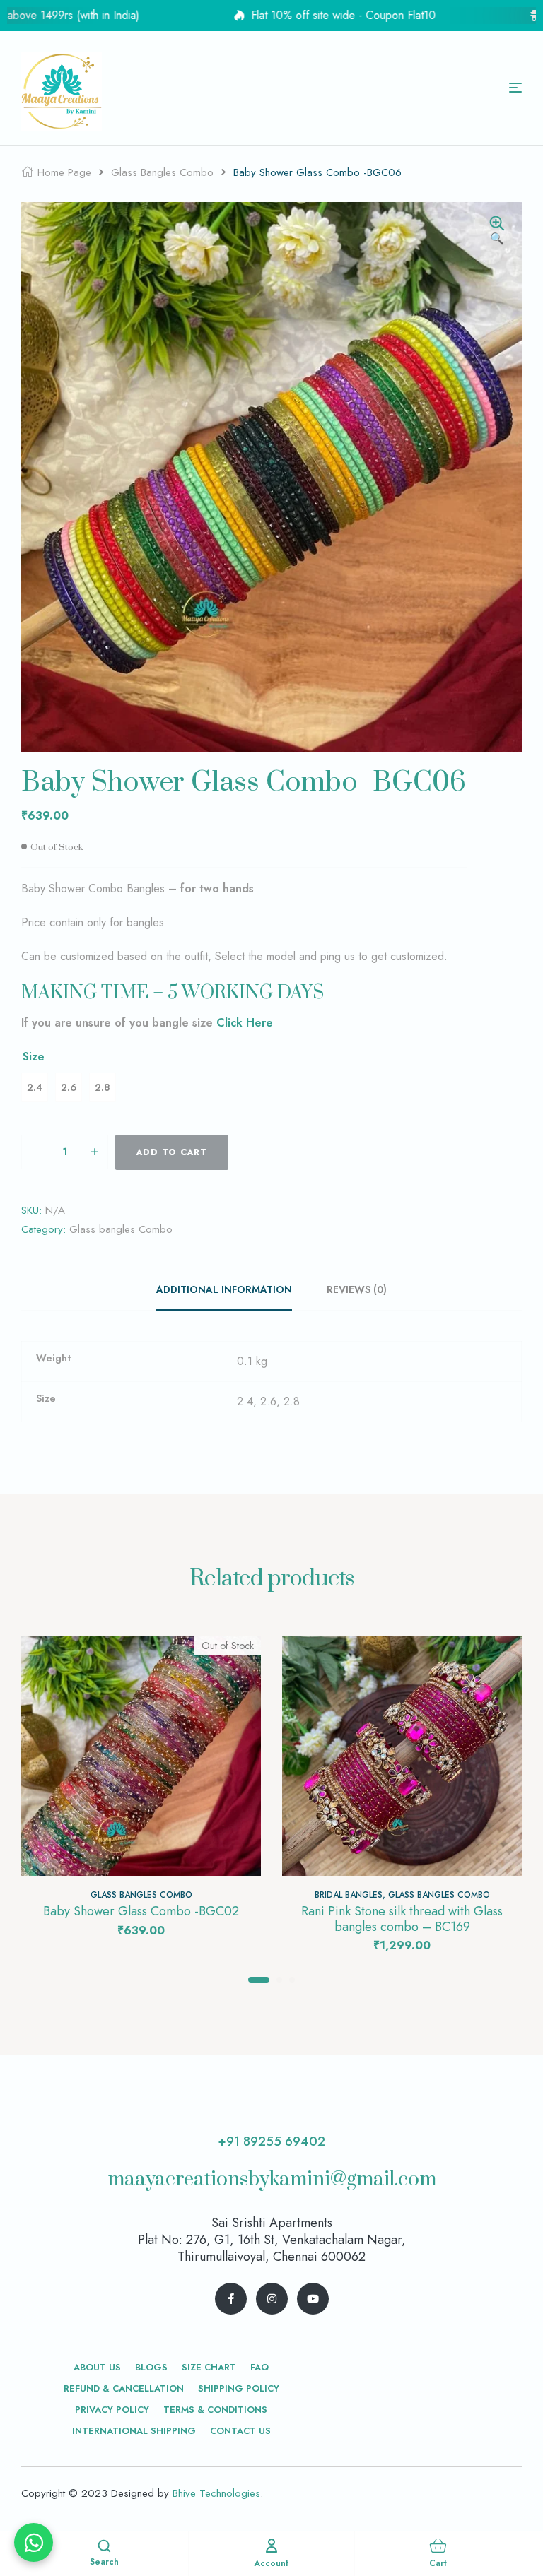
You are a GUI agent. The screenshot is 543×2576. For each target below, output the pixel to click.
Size (34, 1057)
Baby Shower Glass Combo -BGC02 (141, 1911)
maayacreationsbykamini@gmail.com (272, 2179)
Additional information (224, 1289)
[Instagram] (272, 2299)
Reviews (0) (357, 1289)
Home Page (64, 172)
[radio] (35, 1087)
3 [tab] (292, 1980)
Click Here (245, 1023)
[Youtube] (313, 2299)
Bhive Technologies (216, 2493)
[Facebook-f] (231, 2299)
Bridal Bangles (349, 1895)
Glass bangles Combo (162, 172)
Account (271, 2563)
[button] (497, 232)
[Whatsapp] (34, 2542)
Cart (438, 2563)
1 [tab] (259, 1980)
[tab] (232, 1289)
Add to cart (172, 1152)
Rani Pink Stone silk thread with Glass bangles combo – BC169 (402, 1919)
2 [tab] (279, 1980)
